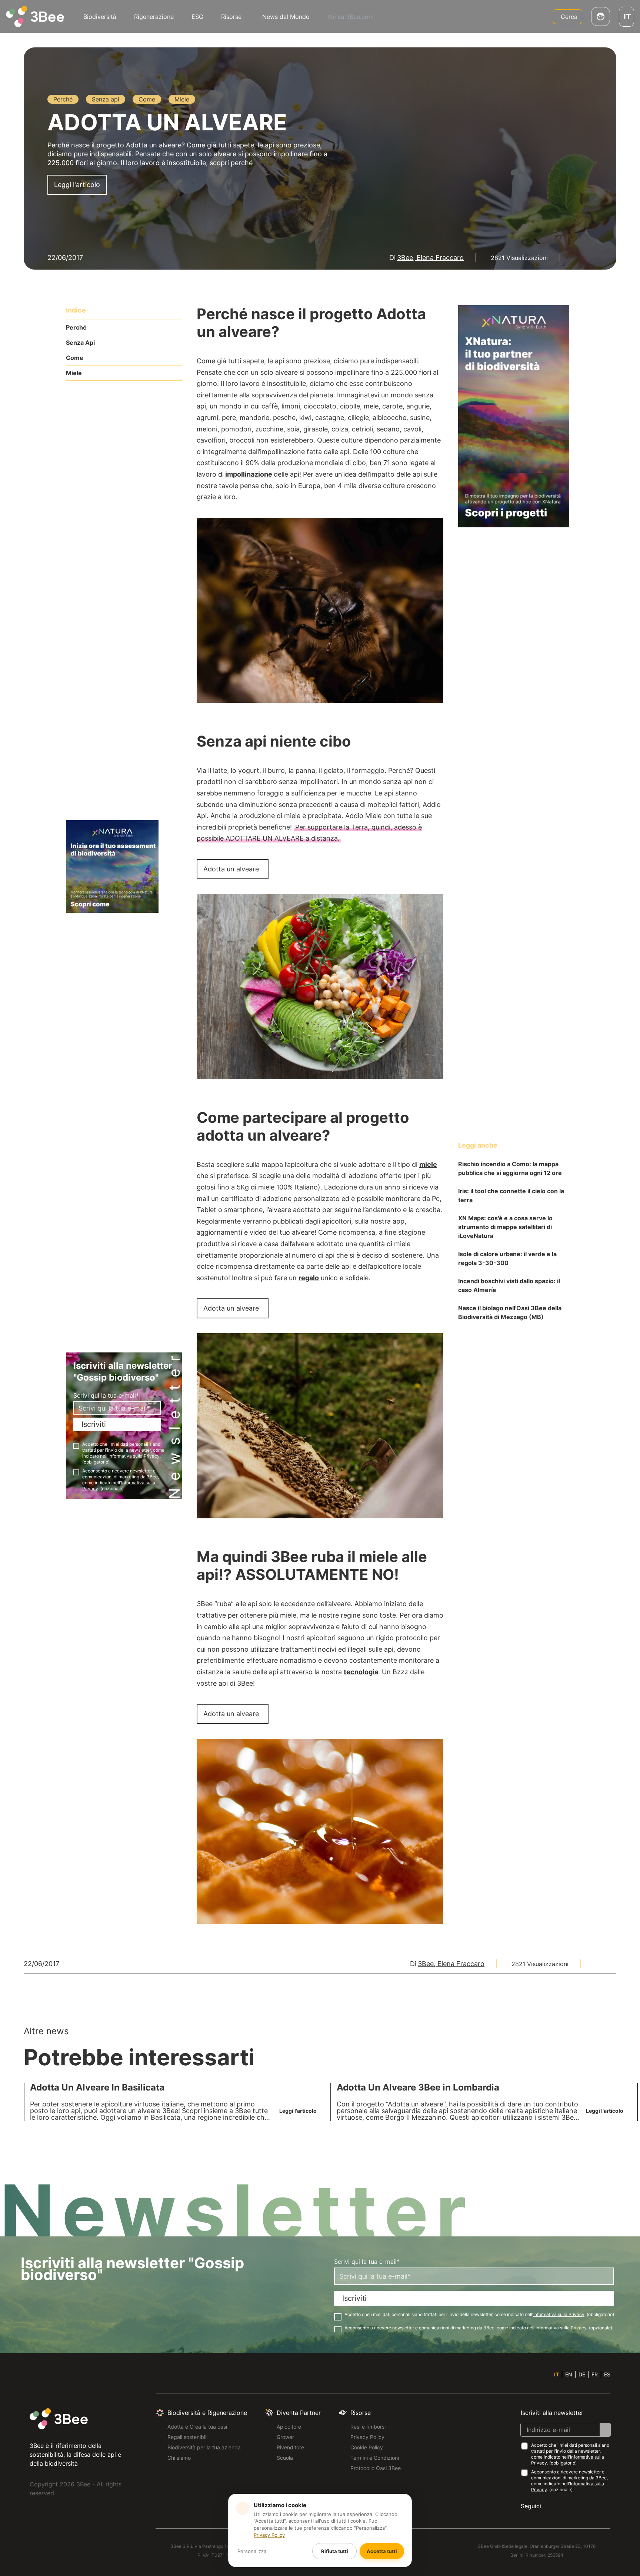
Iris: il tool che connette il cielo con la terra (511, 1195)
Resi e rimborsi (368, 2427)
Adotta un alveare (231, 869)
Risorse (231, 17)
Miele (74, 373)
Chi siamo (179, 2458)
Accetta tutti (382, 2551)
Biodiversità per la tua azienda (204, 2447)
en (569, 2374)
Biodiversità (100, 17)
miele (428, 1164)
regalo (309, 1278)
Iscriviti (94, 1424)
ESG (197, 17)
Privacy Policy (367, 2437)
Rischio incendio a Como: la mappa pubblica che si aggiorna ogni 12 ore (510, 1168)
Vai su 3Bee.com (351, 17)
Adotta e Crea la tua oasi (197, 2427)
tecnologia (361, 1672)
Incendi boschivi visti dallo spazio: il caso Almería (509, 1285)
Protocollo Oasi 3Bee (376, 2468)
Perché (76, 327)
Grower (285, 2437)
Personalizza (252, 2551)
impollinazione (249, 474)
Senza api (80, 343)
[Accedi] (601, 16)
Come (75, 358)
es (607, 2374)
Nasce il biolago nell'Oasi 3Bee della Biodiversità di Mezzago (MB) (510, 1312)
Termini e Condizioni (375, 2458)
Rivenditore (290, 2447)
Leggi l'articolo (77, 185)
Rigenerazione (154, 17)
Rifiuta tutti (335, 2551)
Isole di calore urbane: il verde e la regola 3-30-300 (507, 1258)
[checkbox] (76, 1446)
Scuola (285, 2458)
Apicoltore (289, 2427)
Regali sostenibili (187, 2437)
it (556, 2374)
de (582, 2374)
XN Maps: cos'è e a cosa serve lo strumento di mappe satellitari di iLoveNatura (505, 1227)
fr (595, 2374)
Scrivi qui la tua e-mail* (106, 1395)
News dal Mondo (286, 17)
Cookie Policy (367, 2447)
